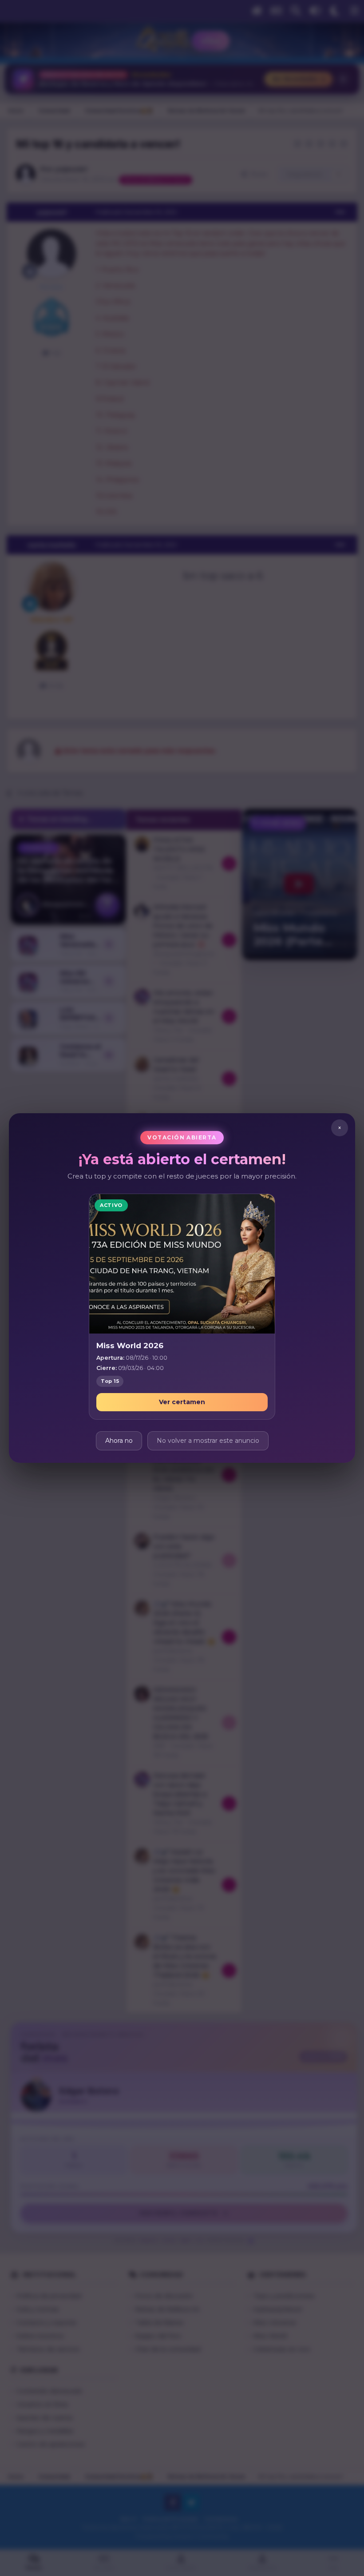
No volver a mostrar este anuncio (208, 1441)
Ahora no (119, 1441)
